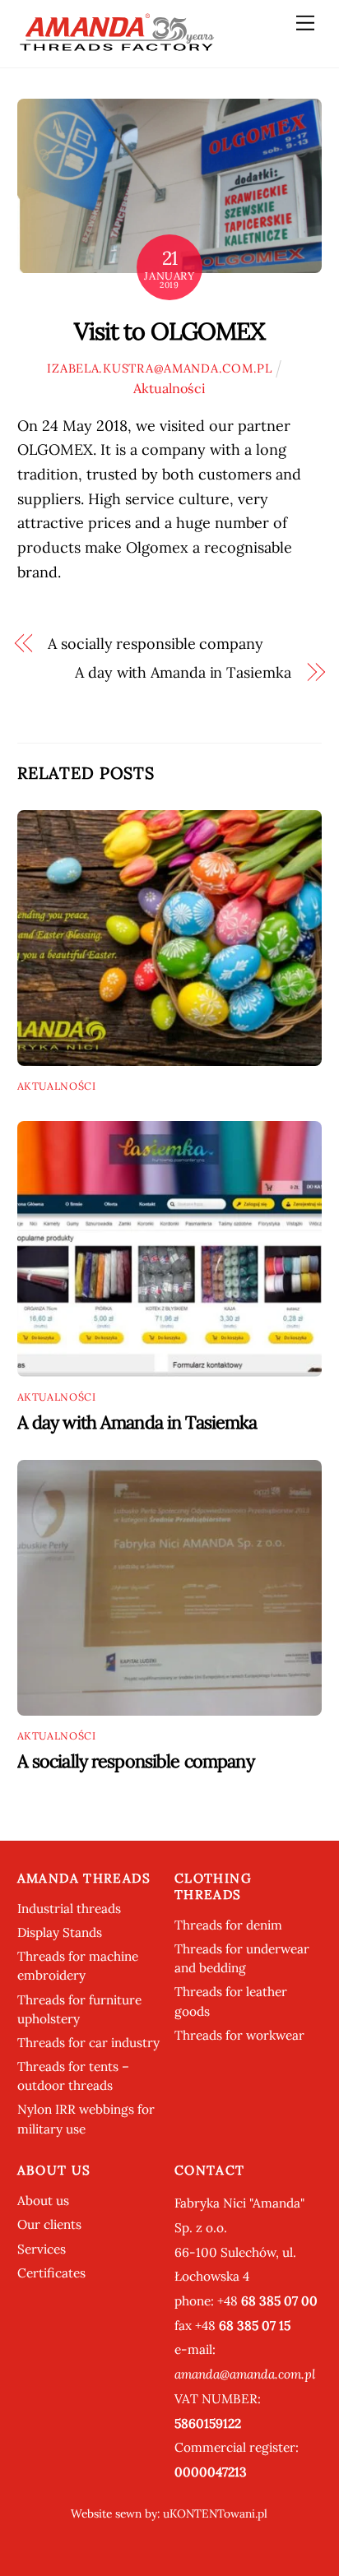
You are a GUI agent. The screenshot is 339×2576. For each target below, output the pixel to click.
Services (42, 2249)
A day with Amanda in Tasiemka (183, 672)
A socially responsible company (155, 644)
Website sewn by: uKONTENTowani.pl (169, 2513)
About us (43, 2201)
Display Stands (60, 1932)
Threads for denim (228, 1925)
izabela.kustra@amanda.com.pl (159, 368)
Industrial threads (69, 1909)
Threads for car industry (88, 2043)
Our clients (49, 2224)
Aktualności (169, 388)
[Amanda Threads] (116, 46)
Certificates (51, 2273)
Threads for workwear (239, 2035)
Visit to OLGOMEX (169, 331)
